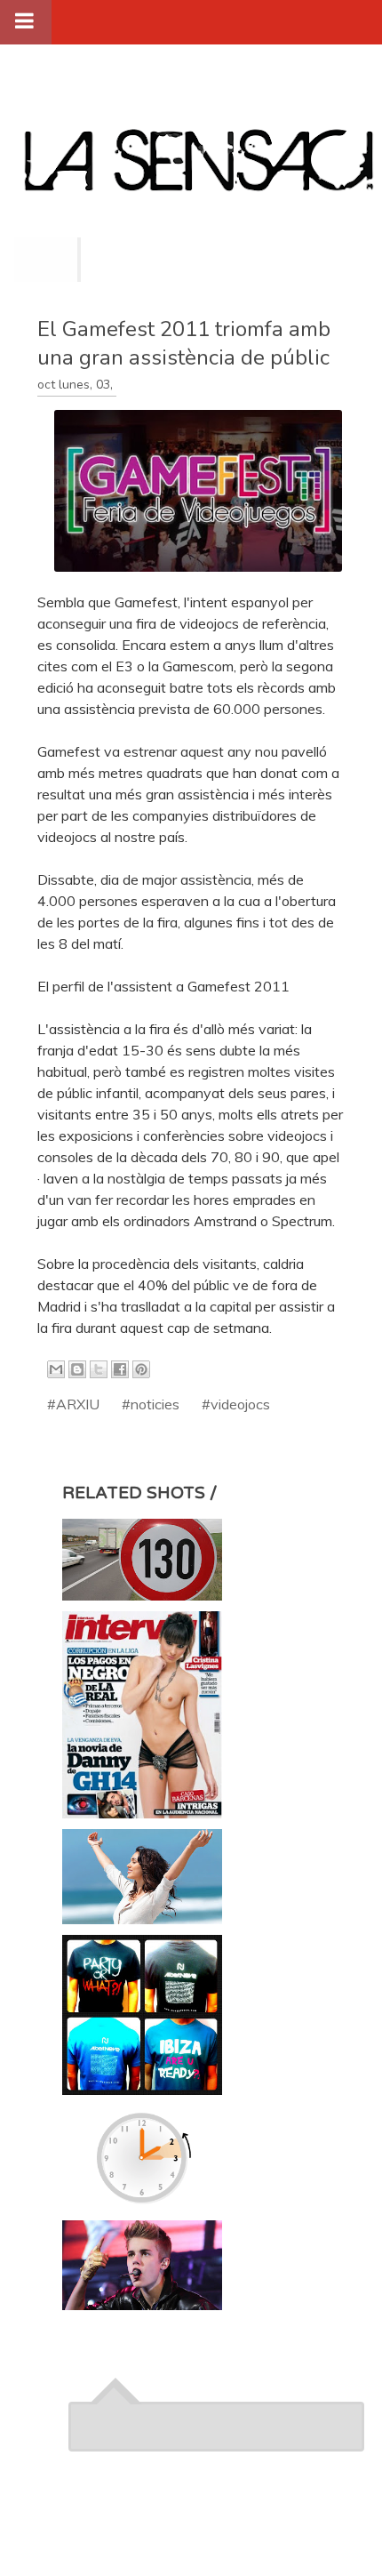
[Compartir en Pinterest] (141, 1369)
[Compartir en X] (99, 1369)
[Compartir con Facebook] (120, 1369)
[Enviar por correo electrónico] (56, 1369)
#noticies (151, 1404)
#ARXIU (73, 1404)
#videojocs (236, 1404)
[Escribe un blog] (77, 1369)
